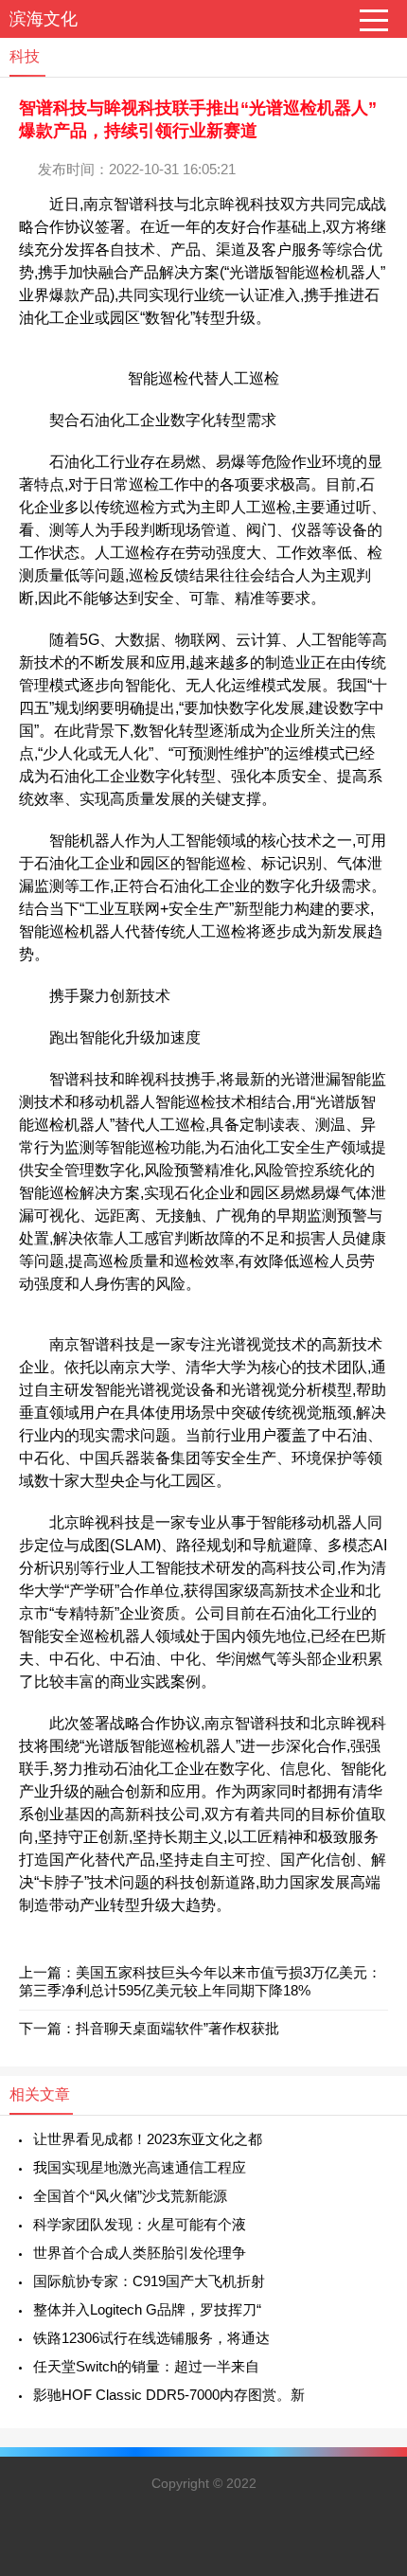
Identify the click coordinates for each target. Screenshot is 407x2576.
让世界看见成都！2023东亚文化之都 (148, 2139)
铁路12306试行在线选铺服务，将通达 (151, 2338)
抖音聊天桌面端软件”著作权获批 (177, 2028)
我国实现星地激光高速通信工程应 (140, 2167)
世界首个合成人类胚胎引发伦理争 (140, 2253)
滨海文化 (44, 19)
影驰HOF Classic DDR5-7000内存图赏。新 (169, 2395)
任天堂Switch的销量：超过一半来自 (146, 2366)
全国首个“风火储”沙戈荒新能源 (130, 2196)
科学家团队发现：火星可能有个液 (140, 2224)
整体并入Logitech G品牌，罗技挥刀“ (147, 2309)
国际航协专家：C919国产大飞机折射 (149, 2281)
